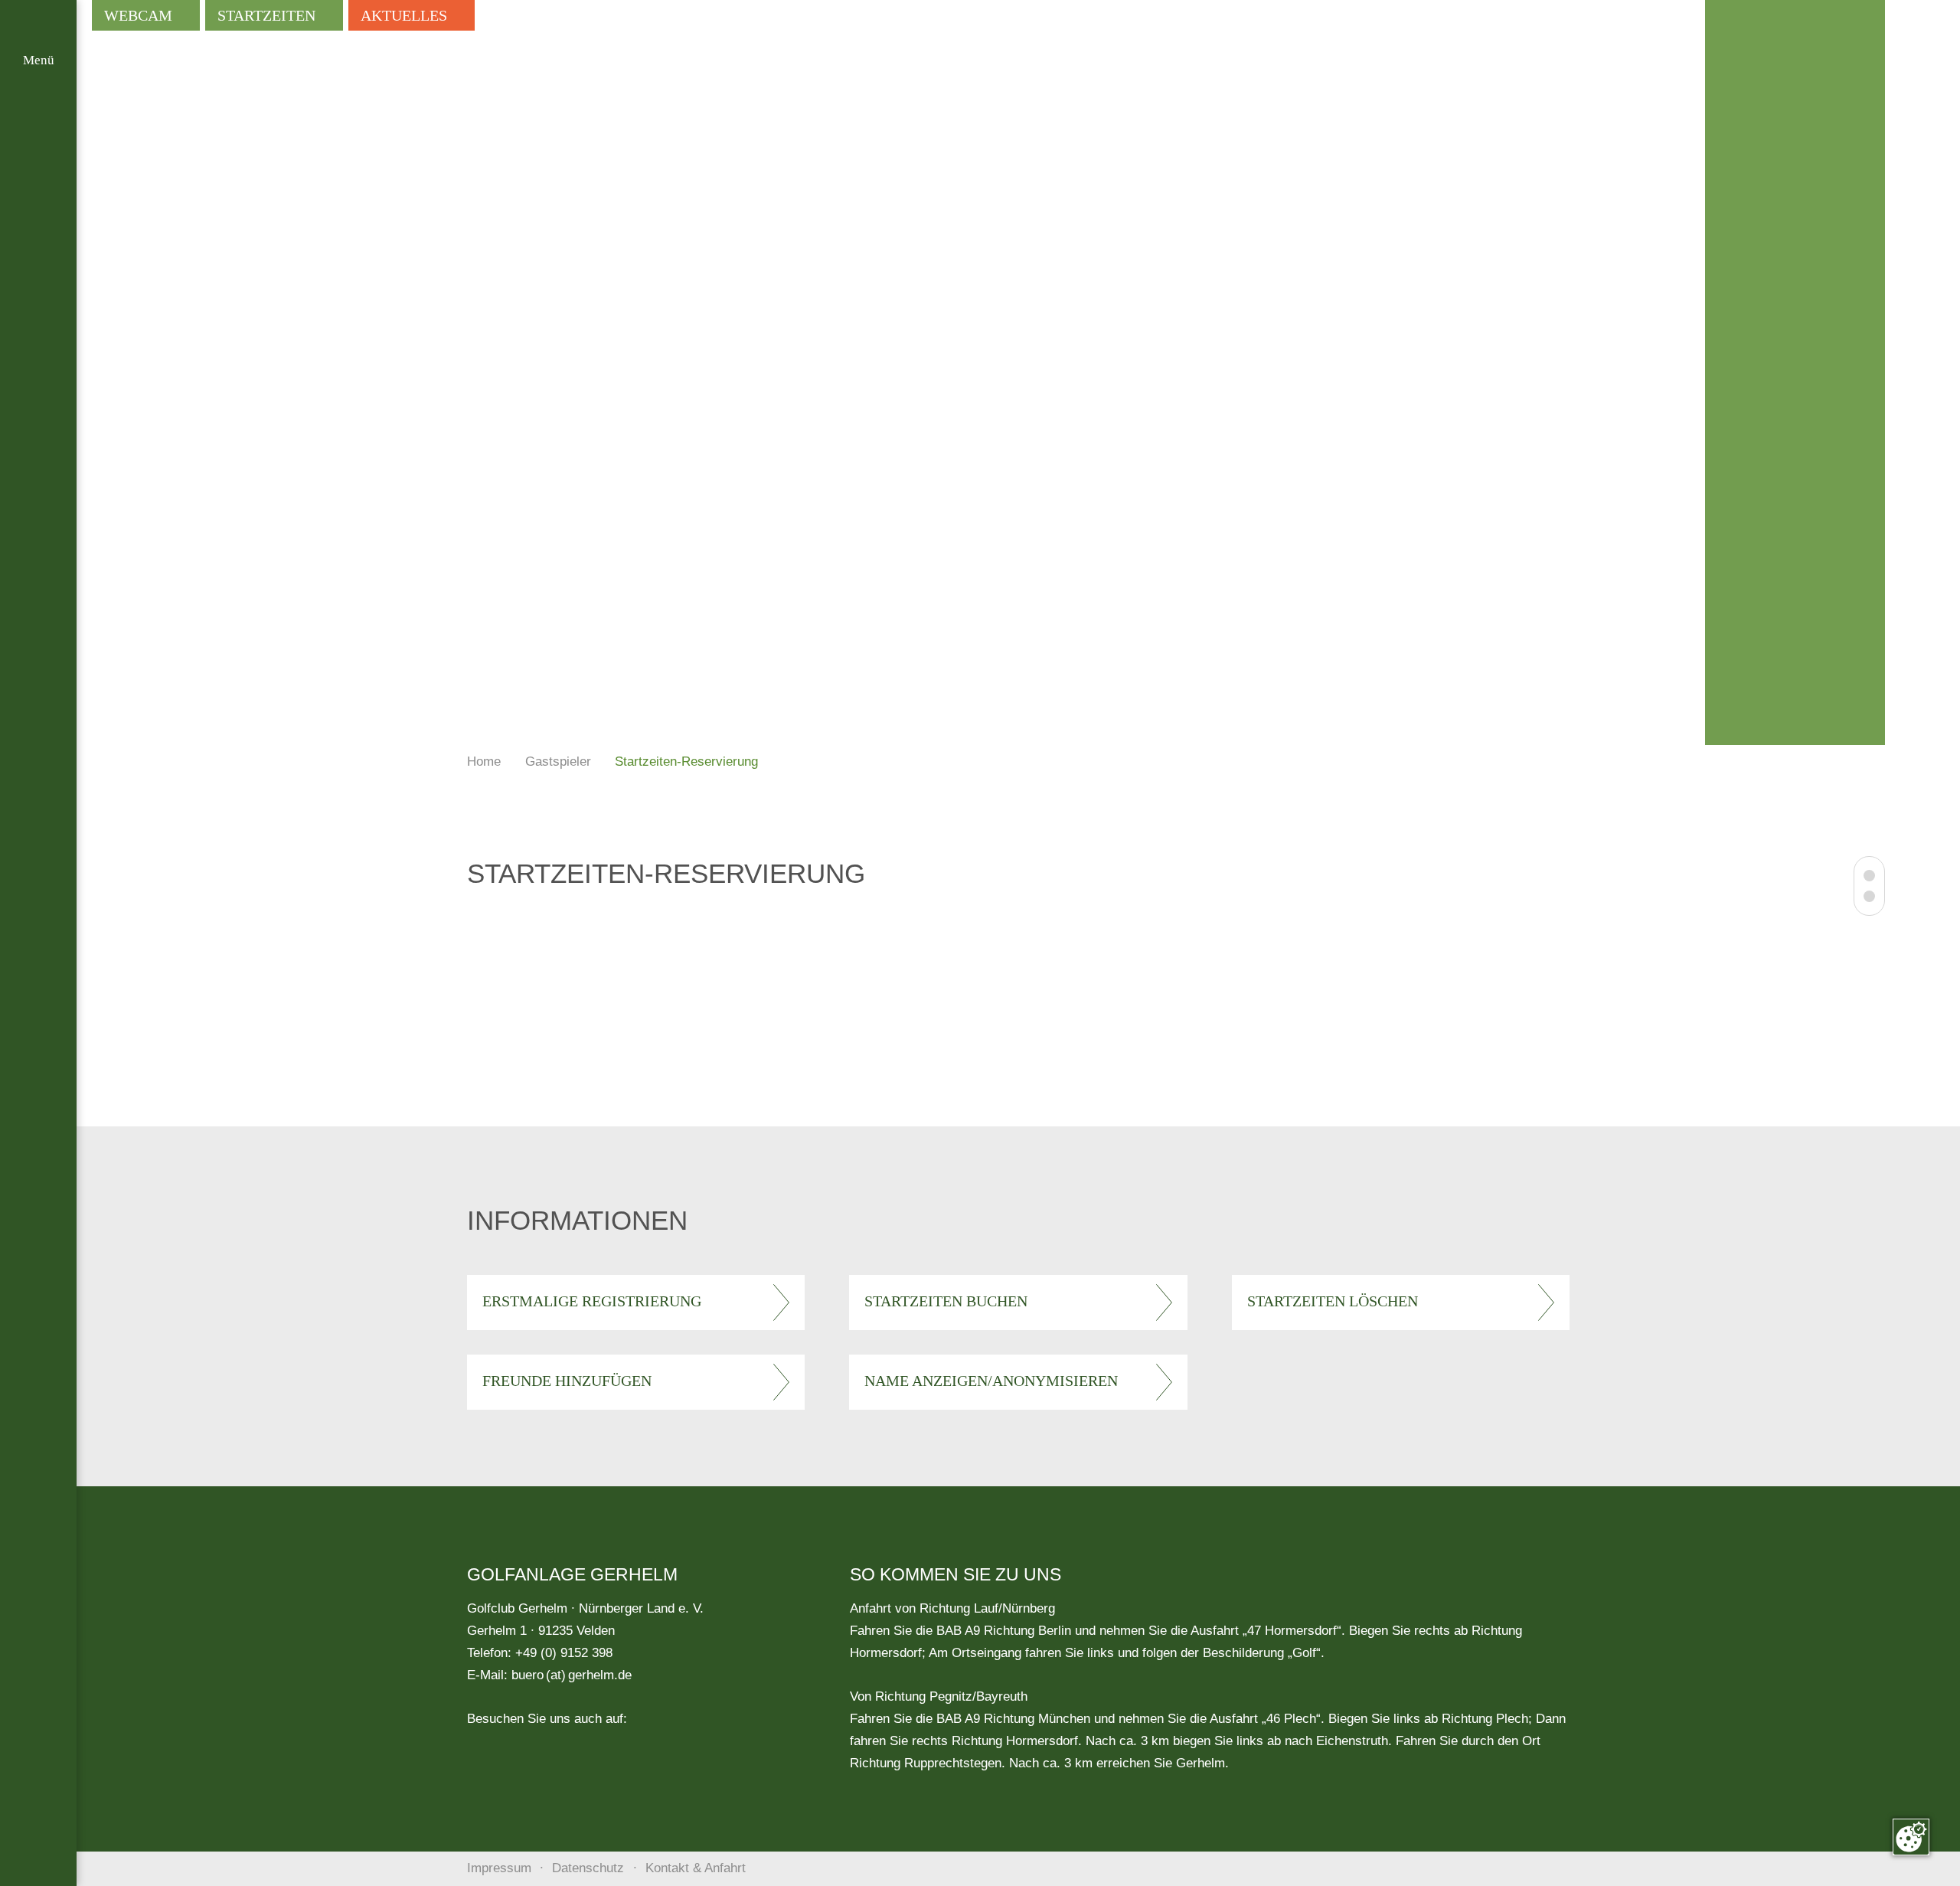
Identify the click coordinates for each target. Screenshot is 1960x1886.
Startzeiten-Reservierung (686, 762)
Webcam (138, 15)
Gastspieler (558, 762)
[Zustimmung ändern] (1911, 1837)
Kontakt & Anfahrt (696, 1868)
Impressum (499, 1868)
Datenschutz (588, 1868)
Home (484, 762)
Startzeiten (266, 15)
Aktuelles (404, 15)
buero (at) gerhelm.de (572, 1675)
